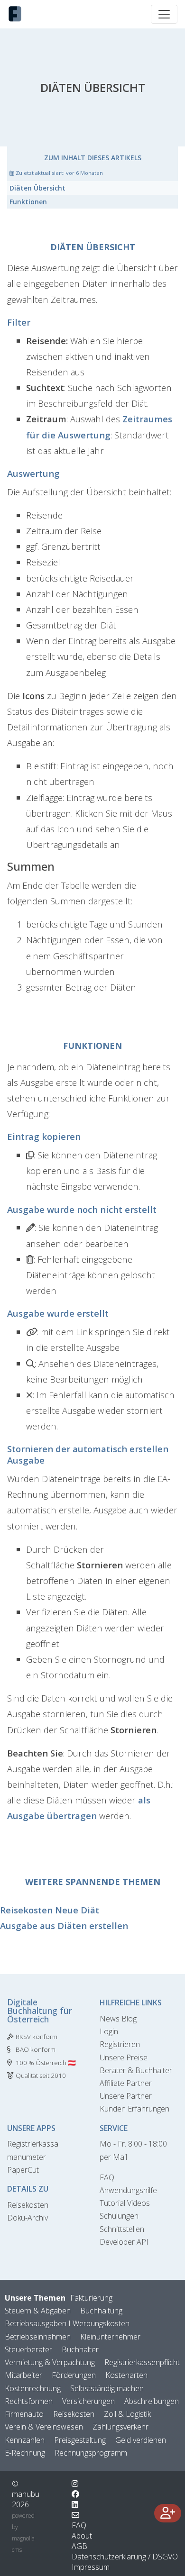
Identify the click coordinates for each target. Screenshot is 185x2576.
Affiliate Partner (126, 2083)
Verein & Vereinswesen (44, 2427)
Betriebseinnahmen (38, 2337)
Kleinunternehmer (110, 2337)
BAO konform (36, 2049)
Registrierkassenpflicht (142, 2362)
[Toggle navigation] (164, 14)
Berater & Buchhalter (136, 2070)
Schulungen (119, 2216)
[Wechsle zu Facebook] (75, 2494)
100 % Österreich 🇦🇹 (46, 2063)
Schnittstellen (122, 2229)
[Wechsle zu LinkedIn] (75, 2504)
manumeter (27, 2157)
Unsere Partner (126, 2096)
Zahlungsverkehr (120, 2427)
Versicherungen (88, 2401)
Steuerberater (28, 2349)
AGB (79, 2546)
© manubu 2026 (26, 2494)
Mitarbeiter (23, 2375)
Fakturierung (91, 2298)
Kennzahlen (25, 2440)
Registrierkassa (33, 2144)
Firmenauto (24, 2414)
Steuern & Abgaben (38, 2311)
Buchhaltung (101, 2311)
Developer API (124, 2242)
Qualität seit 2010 (41, 2075)
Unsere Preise (124, 2057)
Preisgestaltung (80, 2440)
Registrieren (120, 2044)
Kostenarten (126, 2375)
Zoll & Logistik (127, 2414)
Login (109, 2031)
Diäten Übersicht (37, 188)
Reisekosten (28, 2205)
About (82, 2536)
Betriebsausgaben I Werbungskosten (67, 2323)
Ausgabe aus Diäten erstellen (64, 1925)
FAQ (107, 2177)
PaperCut (23, 2170)
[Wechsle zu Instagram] (75, 2484)
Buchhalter (80, 2349)
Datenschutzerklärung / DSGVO (125, 2557)
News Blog (118, 2019)
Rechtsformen (29, 2401)
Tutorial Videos (125, 2203)
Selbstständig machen (107, 2388)
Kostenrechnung (33, 2388)
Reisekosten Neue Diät (50, 1910)
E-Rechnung (25, 2453)
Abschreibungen (152, 2401)
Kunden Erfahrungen (134, 2109)
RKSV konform (37, 2037)
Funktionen (28, 202)
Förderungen (74, 2375)
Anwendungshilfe (128, 2190)
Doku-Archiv (28, 2218)
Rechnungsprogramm (91, 2453)
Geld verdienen (141, 2440)
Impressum (91, 2567)
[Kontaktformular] (75, 2515)
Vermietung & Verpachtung (50, 2362)
